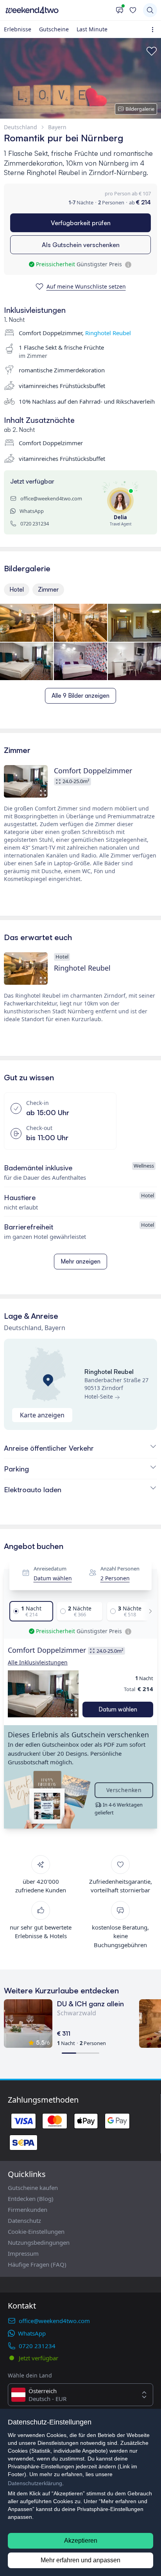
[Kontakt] (120, 10)
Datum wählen (53, 1578)
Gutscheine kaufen (33, 2188)
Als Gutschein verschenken (81, 245)
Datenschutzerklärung (35, 2483)
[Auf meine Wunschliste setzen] (152, 51)
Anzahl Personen (120, 1569)
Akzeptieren (81, 2541)
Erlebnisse (18, 29)
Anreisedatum (50, 1569)
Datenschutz (24, 2220)
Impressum (23, 2253)
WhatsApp (32, 511)
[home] (58, 10)
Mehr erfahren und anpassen (80, 2560)
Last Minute (92, 29)
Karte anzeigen (42, 1415)
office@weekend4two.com (51, 498)
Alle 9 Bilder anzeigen (80, 696)
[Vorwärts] (148, 1611)
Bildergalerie (140, 109)
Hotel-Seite (99, 1396)
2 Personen (115, 1578)
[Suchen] (150, 10)
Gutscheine (54, 29)
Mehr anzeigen (80, 1261)
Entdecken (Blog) (31, 2199)
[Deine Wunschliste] (133, 10)
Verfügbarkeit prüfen (81, 223)
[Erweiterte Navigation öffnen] (154, 30)
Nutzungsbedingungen (39, 2242)
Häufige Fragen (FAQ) (37, 2264)
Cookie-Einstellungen (36, 2231)
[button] (43, 1694)
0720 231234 (35, 524)
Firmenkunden (28, 2210)
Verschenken (124, 1790)
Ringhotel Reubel (108, 333)
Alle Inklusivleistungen (38, 1662)
